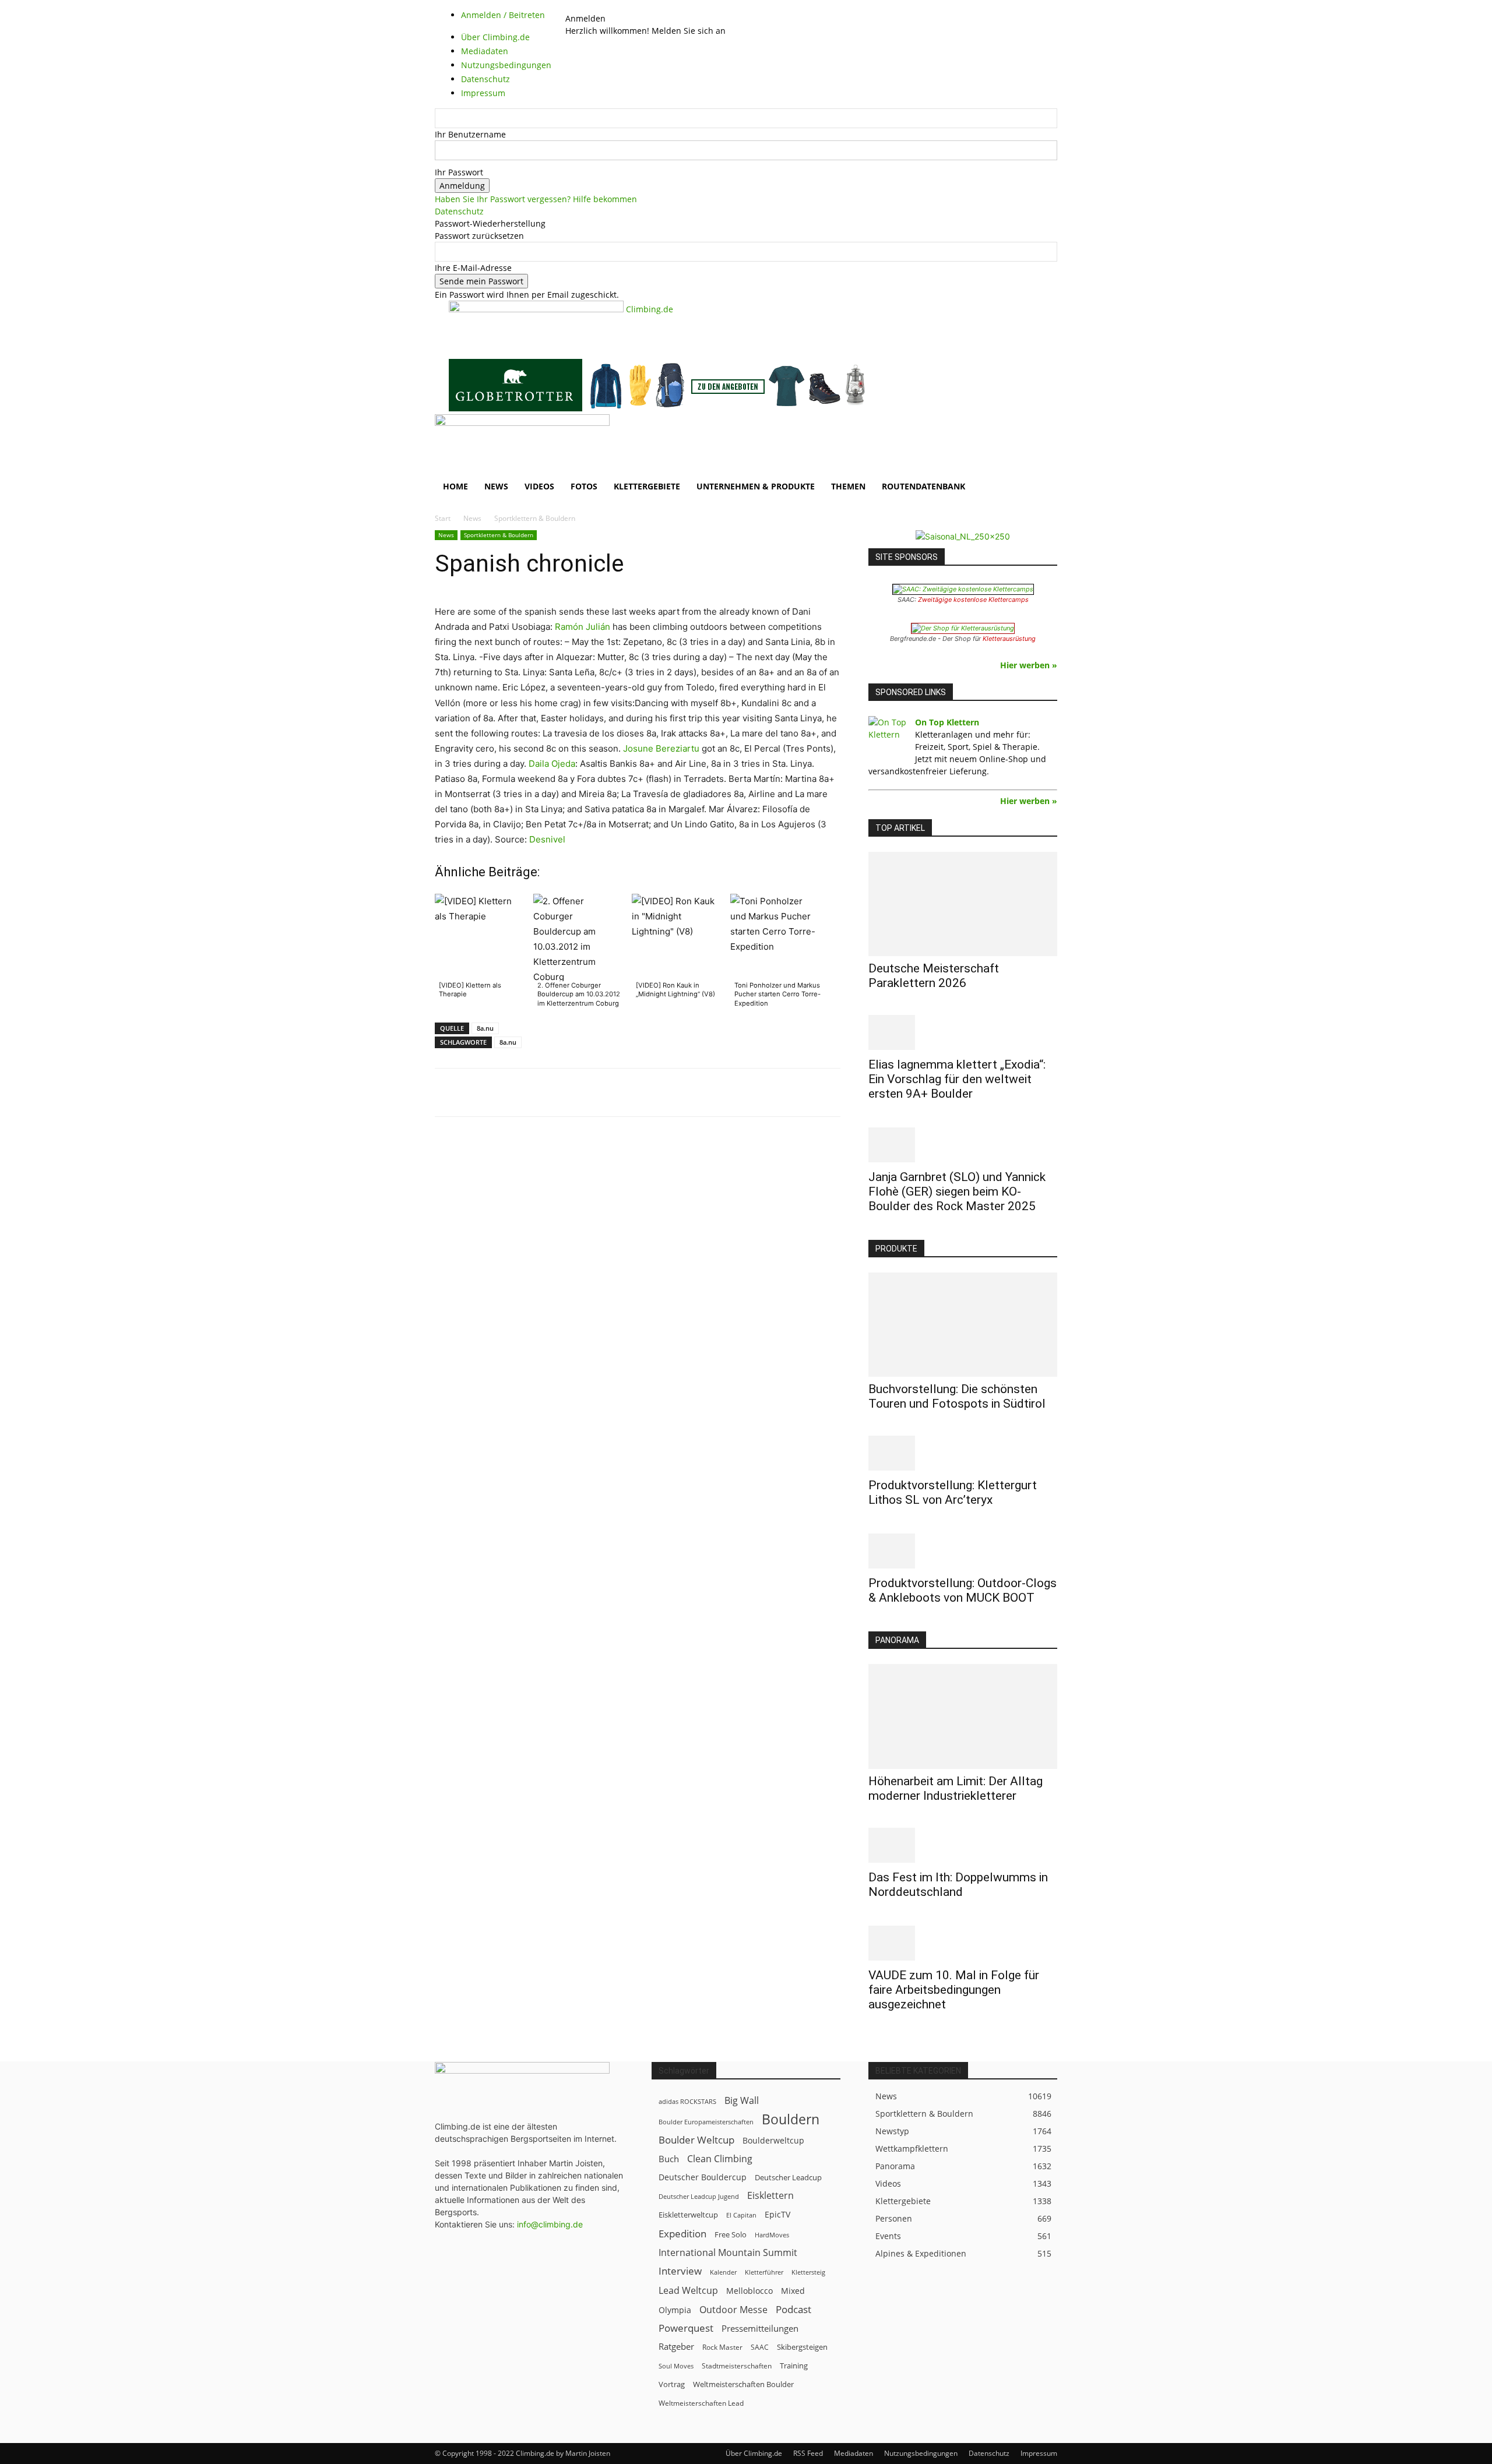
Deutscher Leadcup (788, 2177)
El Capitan (741, 2215)
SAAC (760, 2347)
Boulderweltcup (773, 2141)
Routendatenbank (923, 486)
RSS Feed (808, 2453)
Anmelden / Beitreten (503, 15)
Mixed (793, 2291)
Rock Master (722, 2347)
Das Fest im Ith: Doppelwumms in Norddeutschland (958, 1885)
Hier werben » (1029, 665)
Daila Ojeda (552, 764)
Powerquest (686, 2328)
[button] (1043, 429)
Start (443, 518)
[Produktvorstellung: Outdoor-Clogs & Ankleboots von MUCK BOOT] (963, 1551)
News (496, 486)
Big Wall (742, 2101)
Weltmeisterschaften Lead (701, 2403)
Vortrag (672, 2384)
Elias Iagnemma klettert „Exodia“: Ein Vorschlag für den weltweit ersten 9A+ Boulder (957, 1079)
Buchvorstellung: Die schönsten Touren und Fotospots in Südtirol (957, 1396)
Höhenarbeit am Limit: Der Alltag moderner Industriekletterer (956, 1788)
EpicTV (777, 2214)
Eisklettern (770, 2196)
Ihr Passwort (459, 172)
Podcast (793, 2309)
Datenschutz (459, 211)
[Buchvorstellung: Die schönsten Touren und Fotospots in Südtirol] (963, 1325)
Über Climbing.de (754, 2453)
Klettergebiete (647, 486)
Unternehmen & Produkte (756, 486)
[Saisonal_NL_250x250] (963, 536)
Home (455, 486)
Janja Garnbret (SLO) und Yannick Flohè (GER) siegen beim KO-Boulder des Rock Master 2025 (957, 1192)
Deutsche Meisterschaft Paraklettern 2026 (934, 976)
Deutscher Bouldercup (703, 2177)
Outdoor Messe (733, 2310)
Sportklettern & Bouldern (499, 535)
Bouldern (791, 2119)
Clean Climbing (720, 2159)
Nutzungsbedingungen (921, 2453)
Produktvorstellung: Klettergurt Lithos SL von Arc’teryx (953, 1492)
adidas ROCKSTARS (687, 2101)
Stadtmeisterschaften (737, 2366)
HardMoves (772, 2235)
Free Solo (731, 2234)
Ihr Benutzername (470, 134)
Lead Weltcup (688, 2291)
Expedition (682, 2234)
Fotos (584, 486)
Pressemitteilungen (760, 2328)
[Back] (597, 6)
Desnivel (547, 839)
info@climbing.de (550, 2224)
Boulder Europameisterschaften (706, 2122)
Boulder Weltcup (696, 2140)
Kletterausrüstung (1009, 639)
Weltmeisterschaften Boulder (743, 2384)
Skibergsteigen (802, 2347)
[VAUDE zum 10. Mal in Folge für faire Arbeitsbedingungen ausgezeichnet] (963, 1943)
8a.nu (485, 1028)
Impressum (1039, 2453)
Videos (539, 486)
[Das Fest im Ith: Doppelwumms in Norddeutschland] (963, 1845)
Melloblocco (749, 2291)
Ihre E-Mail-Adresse (473, 268)
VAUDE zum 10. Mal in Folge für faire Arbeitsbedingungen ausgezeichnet (954, 1990)
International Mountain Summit (728, 2253)
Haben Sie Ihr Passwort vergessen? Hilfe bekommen (536, 199)
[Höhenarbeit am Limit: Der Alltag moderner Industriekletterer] (963, 1716)
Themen (848, 486)
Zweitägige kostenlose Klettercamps (973, 600)
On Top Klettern (947, 722)
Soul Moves (676, 2366)
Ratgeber (676, 2347)
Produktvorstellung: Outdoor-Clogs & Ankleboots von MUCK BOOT (963, 1590)
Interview (680, 2271)
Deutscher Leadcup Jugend (699, 2196)
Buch (669, 2159)
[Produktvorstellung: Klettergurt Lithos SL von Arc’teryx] (963, 1453)
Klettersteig (808, 2272)
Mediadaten (854, 2453)
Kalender (723, 2272)
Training (794, 2366)
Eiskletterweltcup (688, 2215)
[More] (723, 1092)
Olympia (675, 2310)
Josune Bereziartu (661, 748)
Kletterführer (764, 2272)
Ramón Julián (583, 627)
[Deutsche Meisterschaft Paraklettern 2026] (963, 904)
